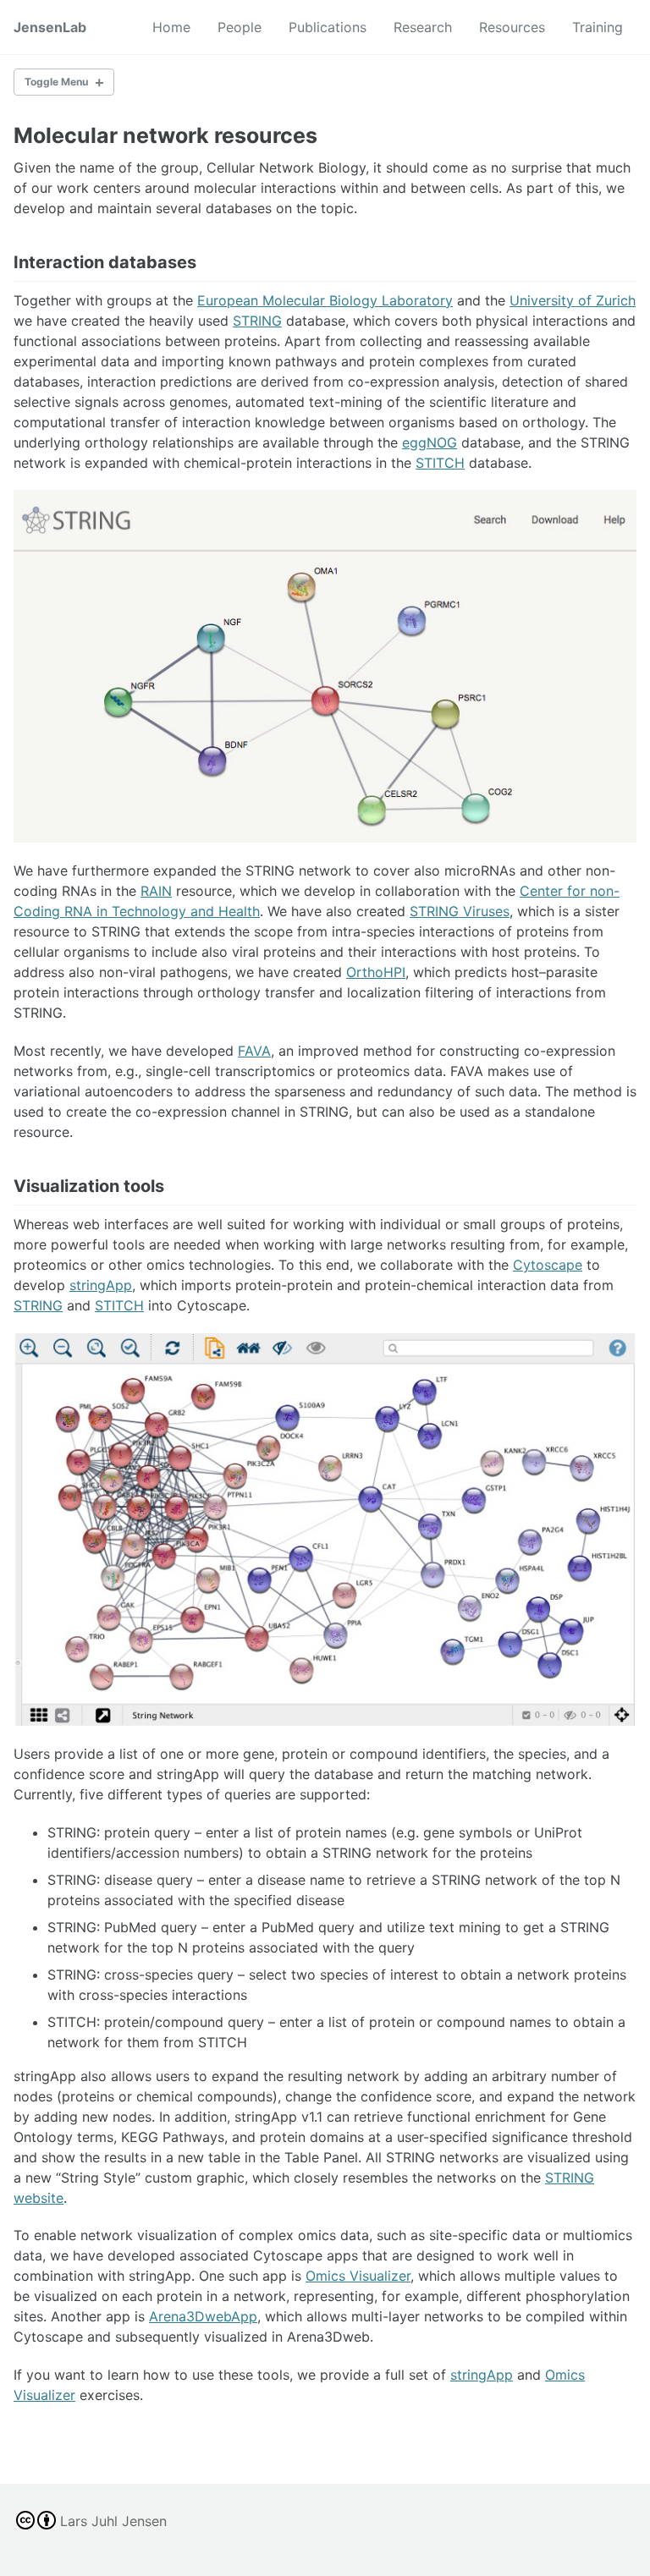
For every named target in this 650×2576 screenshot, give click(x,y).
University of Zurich (573, 300)
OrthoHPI (376, 972)
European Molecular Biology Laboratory (325, 300)
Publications (328, 27)
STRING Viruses (460, 911)
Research (423, 27)
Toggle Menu (56, 82)
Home (171, 27)
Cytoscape (548, 1265)
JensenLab (50, 27)
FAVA (254, 1051)
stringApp (101, 1285)
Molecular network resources (165, 135)
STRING (257, 321)
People (240, 27)
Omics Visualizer (358, 2276)
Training (598, 27)
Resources (512, 27)
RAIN (156, 891)
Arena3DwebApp (203, 2316)
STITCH (440, 463)
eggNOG (430, 442)
